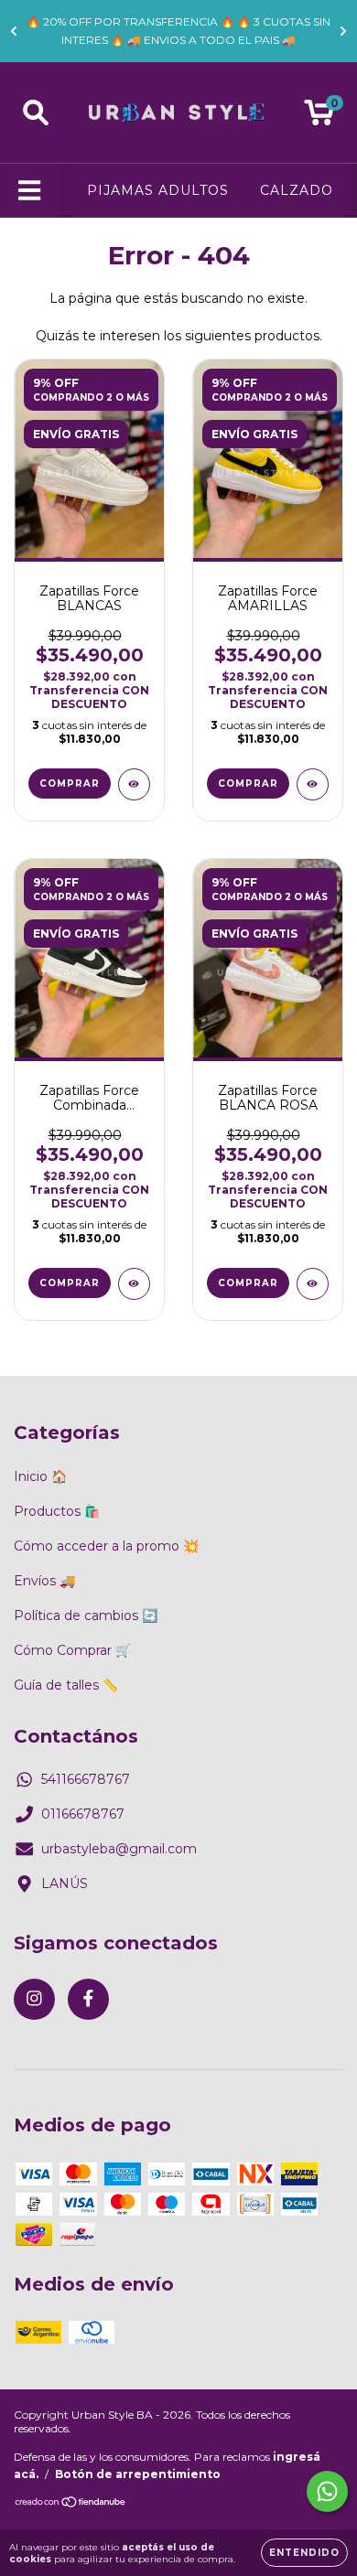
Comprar (70, 784)
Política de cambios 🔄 (86, 1615)
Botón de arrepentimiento (138, 2474)
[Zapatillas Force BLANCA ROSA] (313, 1284)
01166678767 (83, 1814)
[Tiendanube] (71, 2504)
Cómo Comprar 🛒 (72, 1650)
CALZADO (297, 190)
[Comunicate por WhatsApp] (327, 2491)
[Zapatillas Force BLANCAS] (134, 784)
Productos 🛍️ (57, 1511)
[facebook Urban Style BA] (88, 1999)
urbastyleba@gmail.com (119, 1849)
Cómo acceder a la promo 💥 (106, 1546)
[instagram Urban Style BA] (34, 1999)
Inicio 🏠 (40, 1476)
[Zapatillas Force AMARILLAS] (313, 784)
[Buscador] (36, 113)
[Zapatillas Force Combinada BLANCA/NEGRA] (134, 1284)
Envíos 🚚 (44, 1581)
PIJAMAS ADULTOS (158, 190)
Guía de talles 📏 (66, 1685)
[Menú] (30, 191)
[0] (319, 117)
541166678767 (86, 1779)
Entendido (304, 2553)
